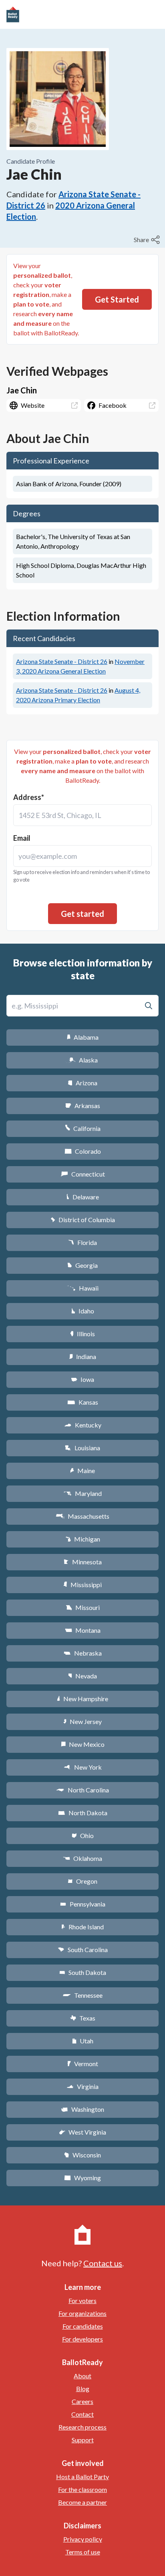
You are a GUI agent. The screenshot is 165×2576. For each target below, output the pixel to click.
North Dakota (83, 1813)
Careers (82, 2401)
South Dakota (83, 1972)
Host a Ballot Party (82, 2477)
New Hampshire (82, 1699)
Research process (82, 2427)
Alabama (83, 1037)
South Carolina (83, 1950)
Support (83, 2440)
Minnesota (83, 1562)
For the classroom (82, 2489)
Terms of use (83, 2552)
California (83, 1128)
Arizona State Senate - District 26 (62, 661)
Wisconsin (82, 2155)
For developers (82, 2339)
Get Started (117, 299)
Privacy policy (83, 2539)
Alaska (83, 1060)
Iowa (82, 1379)
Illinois (82, 1334)
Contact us (103, 2263)
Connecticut (83, 1174)
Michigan (83, 1539)
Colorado (83, 1151)
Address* (29, 797)
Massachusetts (82, 1516)
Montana (83, 1630)
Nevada (82, 1676)
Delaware (83, 1197)
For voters (82, 2300)
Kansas (83, 1402)
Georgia (82, 1265)
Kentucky (83, 1425)
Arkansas (83, 1106)
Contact (82, 2414)
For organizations (82, 2313)
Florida (82, 1242)
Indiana (82, 1356)
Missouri (83, 1607)
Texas (82, 2018)
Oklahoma (82, 1858)
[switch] (148, 240)
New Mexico (83, 1744)
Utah (83, 2041)
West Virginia (82, 2132)
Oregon (82, 1881)
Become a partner (82, 2502)
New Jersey (82, 1721)
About (82, 2376)
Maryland (83, 1493)
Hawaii (83, 1288)
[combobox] (82, 815)
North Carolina (82, 1790)
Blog (83, 2389)
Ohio (83, 1835)
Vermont (83, 2064)
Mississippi (82, 1585)
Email (22, 838)
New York (83, 1767)
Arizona (82, 1083)
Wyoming (82, 2178)
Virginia (82, 2086)
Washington (82, 2109)
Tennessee (82, 1995)
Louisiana (82, 1448)
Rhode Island (82, 1927)
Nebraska (83, 1653)
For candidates (83, 2326)
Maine (82, 1470)
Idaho (83, 1311)
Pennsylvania (83, 1904)
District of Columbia (83, 1220)
